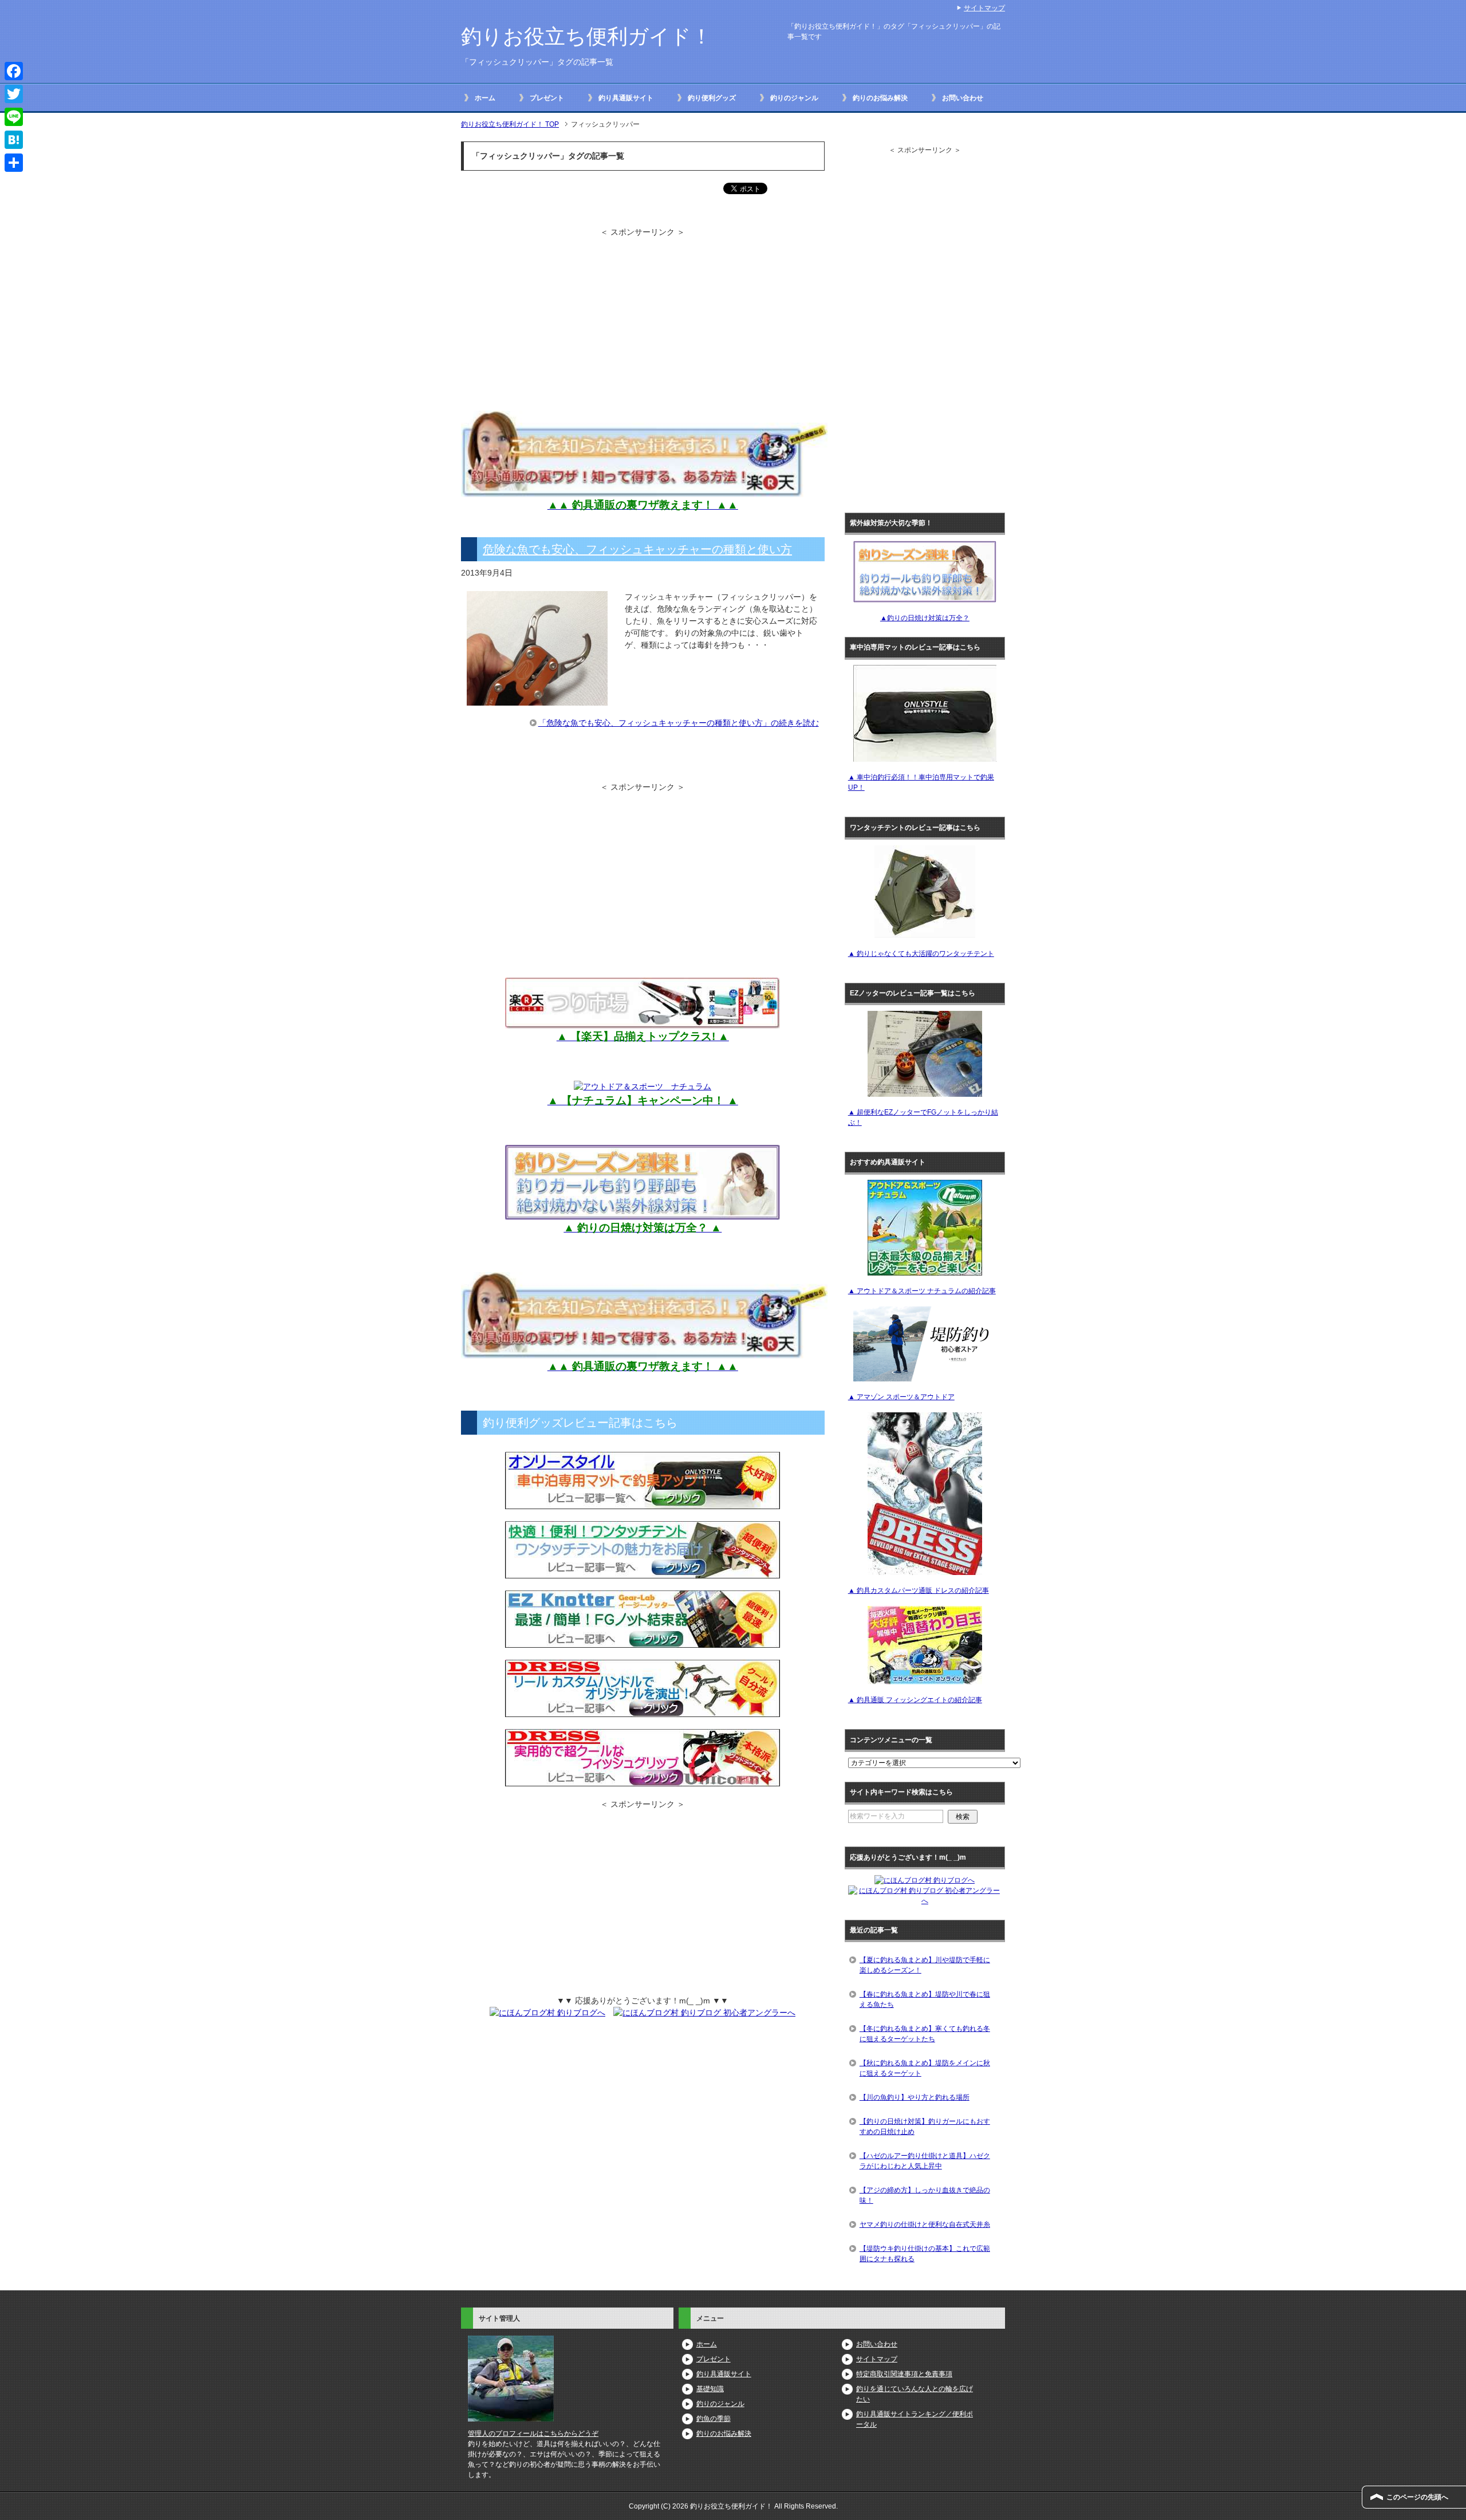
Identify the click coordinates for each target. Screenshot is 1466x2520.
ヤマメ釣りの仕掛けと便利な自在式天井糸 (925, 2224)
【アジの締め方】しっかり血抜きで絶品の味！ (925, 2195)
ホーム (485, 98)
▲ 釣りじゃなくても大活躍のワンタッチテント (921, 954)
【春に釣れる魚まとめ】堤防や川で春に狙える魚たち (925, 1999)
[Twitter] (14, 94)
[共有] (14, 163)
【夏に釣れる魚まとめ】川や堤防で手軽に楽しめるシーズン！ (925, 1965)
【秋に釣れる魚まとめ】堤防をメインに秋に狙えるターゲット (925, 2068)
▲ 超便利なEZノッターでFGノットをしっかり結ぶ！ (923, 1117)
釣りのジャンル (794, 98)
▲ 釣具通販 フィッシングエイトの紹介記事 (915, 1700)
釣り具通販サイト (626, 98)
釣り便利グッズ (712, 98)
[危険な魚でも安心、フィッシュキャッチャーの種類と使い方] (537, 699)
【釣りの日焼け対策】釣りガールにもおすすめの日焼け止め (925, 2127)
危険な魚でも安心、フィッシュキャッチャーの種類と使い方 (637, 549)
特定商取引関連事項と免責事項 (904, 2374)
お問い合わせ (963, 98)
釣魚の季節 (714, 2419)
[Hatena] (14, 140)
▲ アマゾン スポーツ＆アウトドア (901, 1397)
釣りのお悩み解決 (880, 98)
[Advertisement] (557, 318)
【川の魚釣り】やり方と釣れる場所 (915, 2097)
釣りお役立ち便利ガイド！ (586, 36)
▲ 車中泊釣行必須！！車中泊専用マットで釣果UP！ (921, 782)
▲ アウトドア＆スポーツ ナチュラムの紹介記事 (922, 1291)
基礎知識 (710, 2389)
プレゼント (547, 98)
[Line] (14, 117)
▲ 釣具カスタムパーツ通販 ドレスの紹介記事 (919, 1590)
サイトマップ (877, 2359)
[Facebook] (14, 71)
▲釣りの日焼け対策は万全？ (925, 618)
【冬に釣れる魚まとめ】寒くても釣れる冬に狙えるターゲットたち (925, 2034)
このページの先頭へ (1417, 2497)
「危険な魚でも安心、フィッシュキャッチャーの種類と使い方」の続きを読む (679, 723)
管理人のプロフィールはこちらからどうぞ (533, 2434)
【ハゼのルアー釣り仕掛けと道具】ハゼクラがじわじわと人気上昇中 (925, 2161)
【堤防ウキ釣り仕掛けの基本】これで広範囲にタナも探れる (925, 2254)
